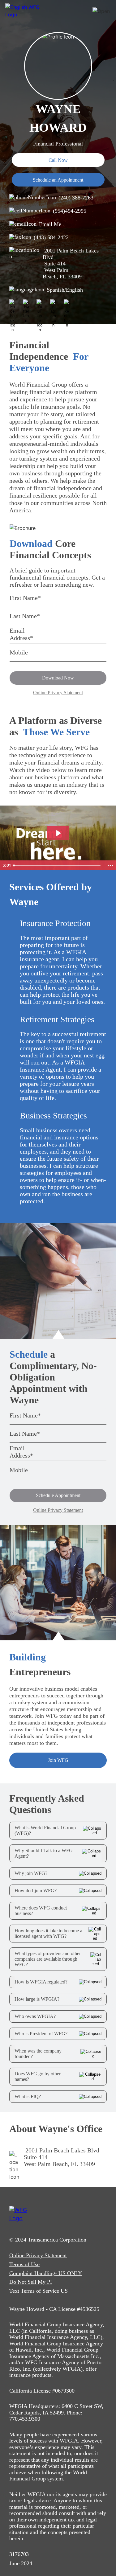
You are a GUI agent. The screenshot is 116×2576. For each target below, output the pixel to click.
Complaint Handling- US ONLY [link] (46, 2273)
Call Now (58, 160)
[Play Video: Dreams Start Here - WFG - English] (58, 833)
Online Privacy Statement (58, 693)
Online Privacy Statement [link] (38, 2255)
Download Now (58, 678)
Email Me (50, 224)
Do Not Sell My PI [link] (31, 2282)
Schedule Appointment (58, 1495)
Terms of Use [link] (24, 2264)
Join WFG (58, 1760)
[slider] (58, 865)
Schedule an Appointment (58, 180)
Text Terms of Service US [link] (39, 2291)
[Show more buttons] (110, 865)
